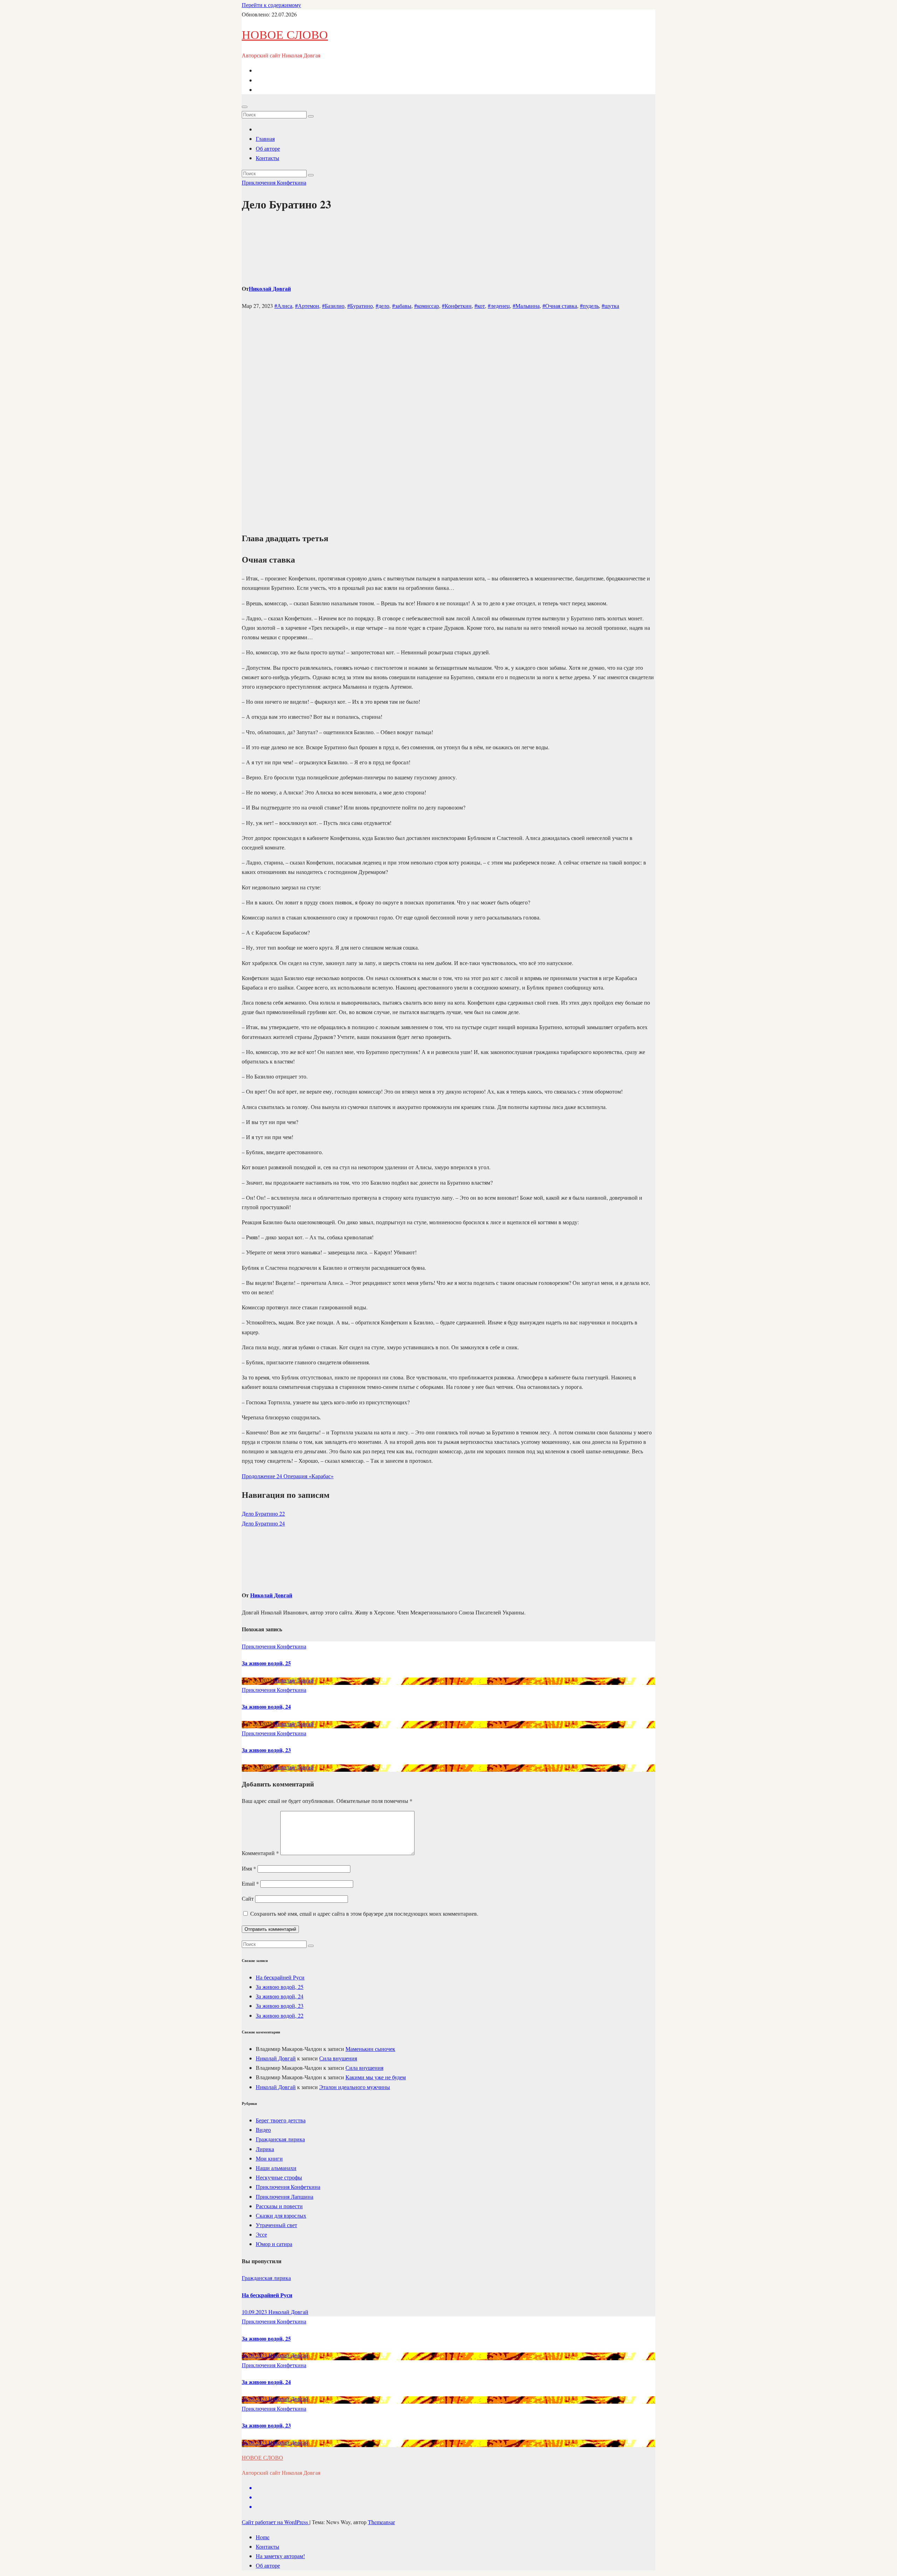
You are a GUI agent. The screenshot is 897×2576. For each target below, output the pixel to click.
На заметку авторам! (280, 2556)
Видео (263, 2130)
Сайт (248, 1898)
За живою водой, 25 (266, 1663)
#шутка (610, 306)
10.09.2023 (255, 2312)
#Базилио (333, 306)
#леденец (499, 306)
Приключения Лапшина (285, 2196)
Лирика (265, 2149)
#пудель (589, 306)
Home (263, 2537)
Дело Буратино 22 (263, 1513)
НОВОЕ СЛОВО (285, 34)
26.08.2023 (255, 2355)
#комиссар (427, 306)
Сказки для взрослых (281, 2215)
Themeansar (381, 2522)
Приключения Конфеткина (274, 182)
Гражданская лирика (280, 2139)
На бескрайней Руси (280, 1977)
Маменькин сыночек (370, 2049)
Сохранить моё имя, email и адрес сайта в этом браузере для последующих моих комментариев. (364, 1913)
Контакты (268, 158)
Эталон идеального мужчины (355, 2087)
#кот (480, 306)
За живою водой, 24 (266, 1706)
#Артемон (307, 306)
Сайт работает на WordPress (276, 2522)
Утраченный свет (276, 2225)
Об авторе (268, 148)
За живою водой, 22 (280, 2015)
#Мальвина (526, 306)
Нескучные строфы (279, 2177)
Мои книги (269, 2158)
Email (250, 1883)
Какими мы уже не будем (376, 2077)
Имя (249, 1868)
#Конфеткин (457, 306)
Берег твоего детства (281, 2120)
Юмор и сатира (274, 2244)
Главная (265, 139)
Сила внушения (338, 2058)
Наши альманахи (276, 2168)
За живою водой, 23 (266, 1750)
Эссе (261, 2234)
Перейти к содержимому (271, 5)
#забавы (402, 306)
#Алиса (283, 306)
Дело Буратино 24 (263, 1523)
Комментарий (260, 1853)
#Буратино (360, 306)
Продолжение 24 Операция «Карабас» (288, 1476)
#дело (382, 306)
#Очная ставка (560, 306)
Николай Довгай (270, 288)
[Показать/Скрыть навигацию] (245, 107)
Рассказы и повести (279, 2206)
